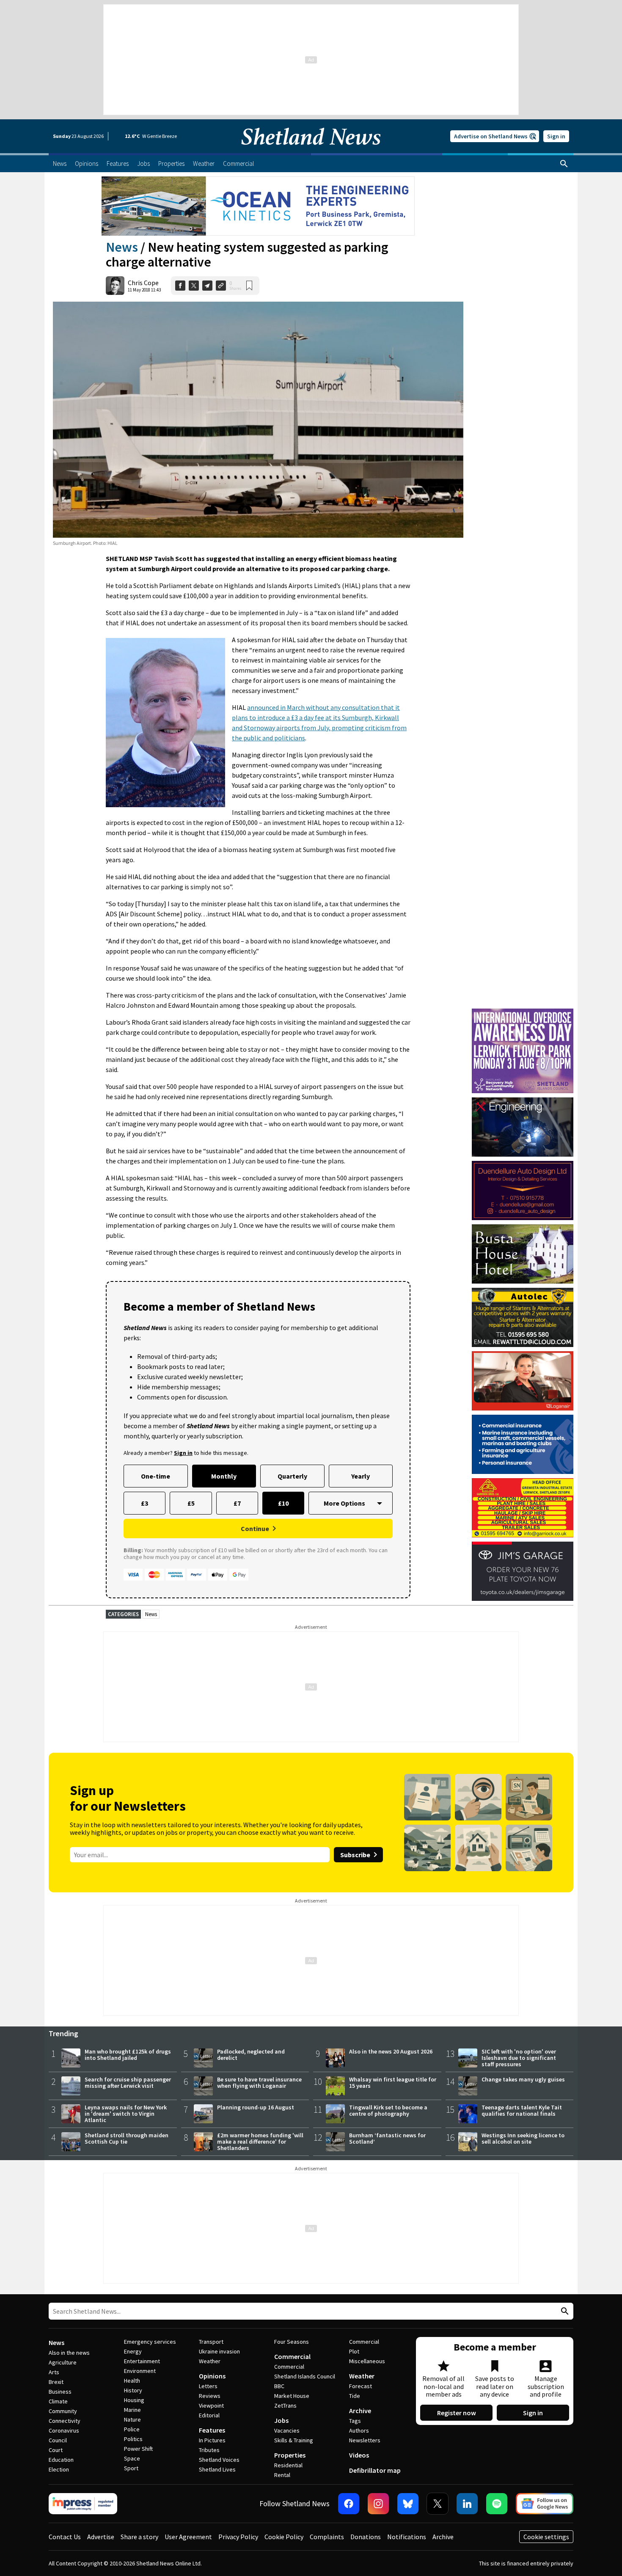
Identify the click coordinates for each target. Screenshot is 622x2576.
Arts (54, 2372)
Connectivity (65, 2421)
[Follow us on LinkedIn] (467, 2504)
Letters (208, 2386)
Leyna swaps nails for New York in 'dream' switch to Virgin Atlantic (126, 2114)
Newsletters (365, 2440)
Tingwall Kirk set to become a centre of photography (388, 2110)
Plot (354, 2351)
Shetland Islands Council (305, 2376)
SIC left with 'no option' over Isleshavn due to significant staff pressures (519, 2058)
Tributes (209, 2450)
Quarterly (292, 1476)
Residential (288, 2465)
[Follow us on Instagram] (378, 2504)
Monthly (224, 1476)
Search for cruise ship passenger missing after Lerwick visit (128, 2083)
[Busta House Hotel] (523, 1254)
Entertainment (142, 2361)
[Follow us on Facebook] (349, 2504)
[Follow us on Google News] (545, 2504)
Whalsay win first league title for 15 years (393, 2083)
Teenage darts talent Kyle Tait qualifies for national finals (522, 2110)
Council (58, 2440)
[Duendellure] (523, 1190)
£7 (237, 1503)
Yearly (361, 1476)
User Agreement (188, 2537)
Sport (131, 2468)
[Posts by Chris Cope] (115, 286)
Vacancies (287, 2430)
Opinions (212, 2376)
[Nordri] (523, 1127)
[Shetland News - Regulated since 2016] (83, 2504)
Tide (355, 2396)
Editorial (209, 2415)
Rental (282, 2475)
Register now (457, 2413)
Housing (134, 2400)
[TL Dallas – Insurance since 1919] (523, 1444)
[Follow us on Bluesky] (408, 2504)
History (133, 2390)
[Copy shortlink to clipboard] (221, 286)
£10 (283, 1503)
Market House (292, 2396)
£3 (144, 1503)
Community (63, 2411)
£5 (191, 1503)
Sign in (556, 136)
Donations (366, 2537)
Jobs (281, 2420)
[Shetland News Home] (311, 151)
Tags (355, 2421)
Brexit (56, 2382)
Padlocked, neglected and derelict (251, 2055)
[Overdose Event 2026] (523, 1012)
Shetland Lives (217, 2469)
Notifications (407, 2537)
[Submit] (564, 2311)
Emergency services (150, 2342)
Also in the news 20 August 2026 (391, 2051)
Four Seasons (292, 2342)
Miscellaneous (367, 2361)
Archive (360, 2411)
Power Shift (138, 2449)
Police (132, 2429)
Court (56, 2450)
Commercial (292, 2356)
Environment (140, 2371)
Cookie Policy (284, 2537)
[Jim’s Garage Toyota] (523, 1571)
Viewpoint (211, 2406)
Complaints (327, 2537)
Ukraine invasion (219, 2351)
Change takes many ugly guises (523, 2079)
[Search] (564, 164)
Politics (133, 2439)
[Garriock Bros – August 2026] (523, 1508)
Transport (211, 2342)
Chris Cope (143, 283)
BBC (279, 2386)
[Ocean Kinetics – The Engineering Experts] (258, 206)
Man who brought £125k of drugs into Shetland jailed (128, 2055)
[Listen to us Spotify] (497, 2504)
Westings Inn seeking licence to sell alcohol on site (523, 2138)
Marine (132, 2410)
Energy (133, 2351)
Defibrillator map (375, 2470)
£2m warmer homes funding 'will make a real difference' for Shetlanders (260, 2142)
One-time (155, 1476)
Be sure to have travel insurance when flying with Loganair (259, 2083)
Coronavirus (64, 2430)
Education (61, 2460)
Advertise (101, 2537)
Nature (132, 2419)
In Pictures (212, 2440)
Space (132, 2458)
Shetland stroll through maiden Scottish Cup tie (127, 2138)
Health (132, 2381)
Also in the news (69, 2353)
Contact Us (65, 2537)
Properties (290, 2455)
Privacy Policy (238, 2537)
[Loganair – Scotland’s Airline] (523, 1381)
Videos (359, 2455)
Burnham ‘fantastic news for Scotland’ (387, 2138)
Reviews (210, 2396)
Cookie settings (546, 2537)
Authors (359, 2430)
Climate (58, 2401)
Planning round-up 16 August (256, 2107)
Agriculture (63, 2362)
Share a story (139, 2537)
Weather (210, 2361)
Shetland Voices (219, 2460)
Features (212, 2430)
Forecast (361, 2386)
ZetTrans (285, 2406)
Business (60, 2392)
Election (59, 2469)
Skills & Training (294, 2440)
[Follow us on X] (438, 2504)
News (122, 247)
